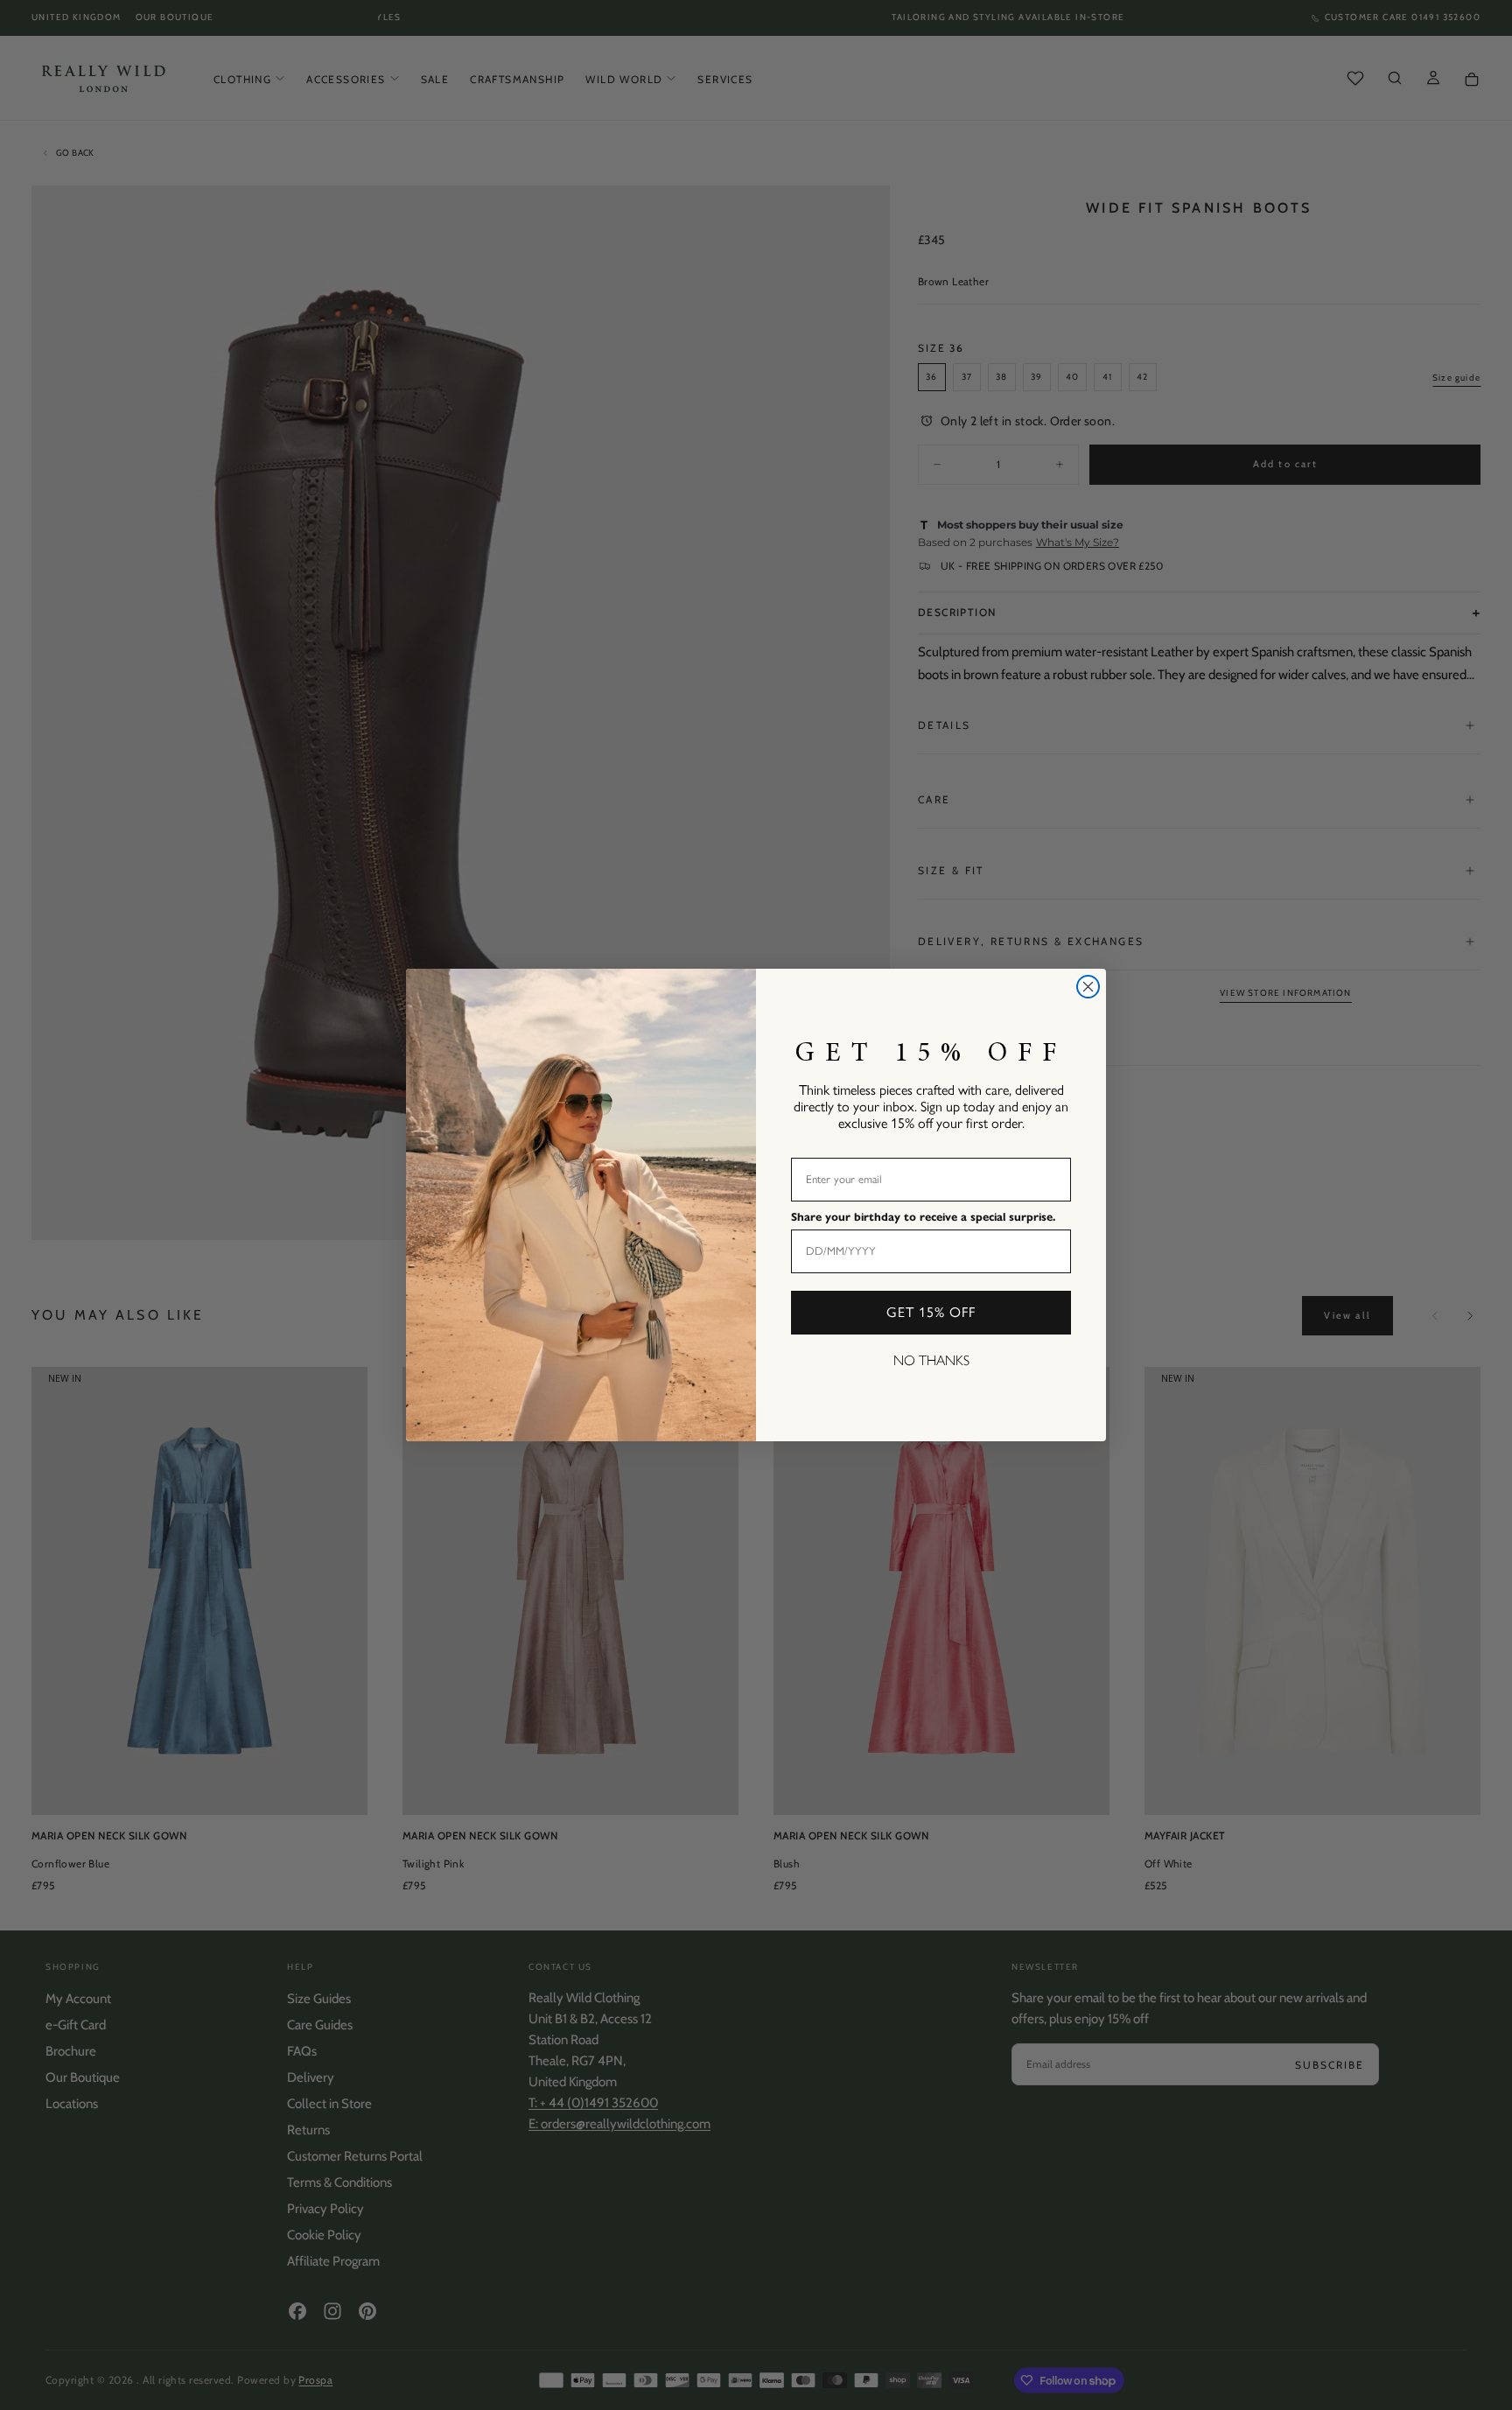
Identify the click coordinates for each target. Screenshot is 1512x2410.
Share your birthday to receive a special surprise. (923, 1217)
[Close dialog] (1088, 987)
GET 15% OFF (931, 1312)
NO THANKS (931, 1360)
